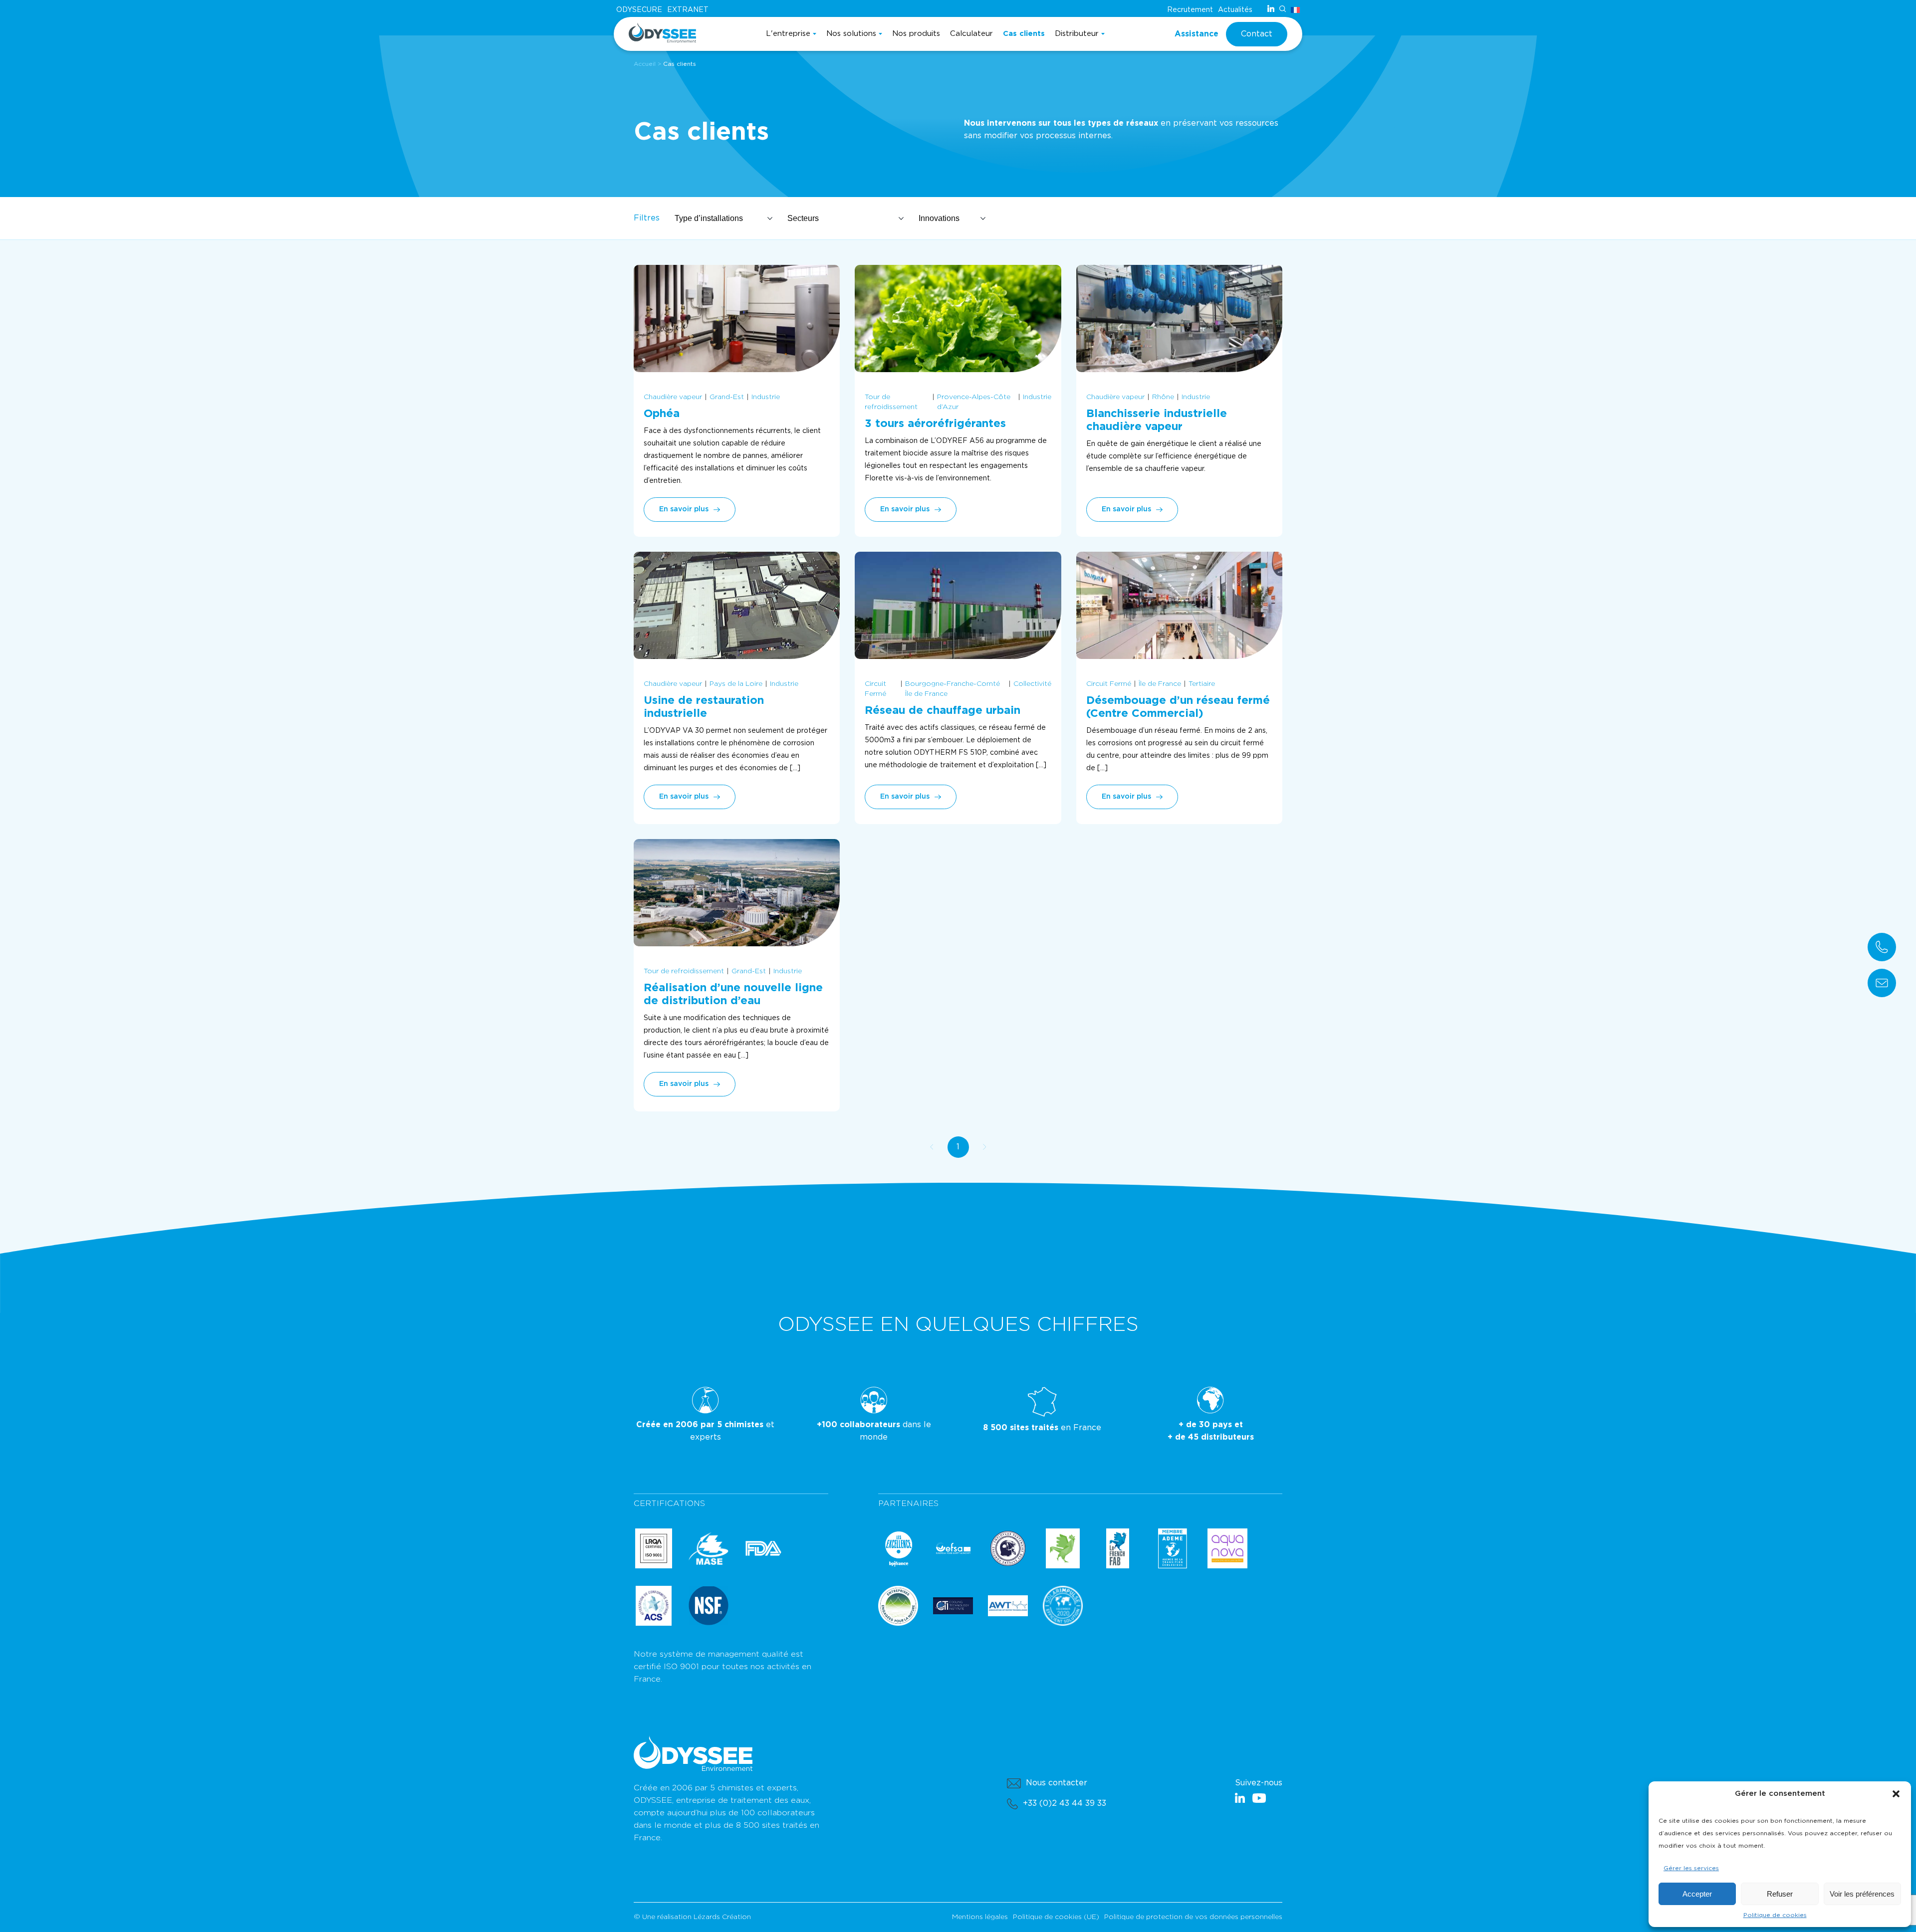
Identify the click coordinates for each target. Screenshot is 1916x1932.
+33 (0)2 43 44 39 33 (1065, 1803)
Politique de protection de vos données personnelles (1193, 1917)
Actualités (1235, 10)
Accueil (645, 64)
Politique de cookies (1775, 1915)
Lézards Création (722, 1917)
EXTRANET (688, 10)
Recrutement (1190, 10)
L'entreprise (788, 34)
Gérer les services (1691, 1868)
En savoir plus (684, 509)
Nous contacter (1057, 1783)
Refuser (1780, 1894)
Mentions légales (980, 1917)
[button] (1896, 1794)
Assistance (1197, 34)
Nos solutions (851, 34)
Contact (1257, 34)
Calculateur (971, 34)
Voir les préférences (1862, 1894)
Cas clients (1024, 34)
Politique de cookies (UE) (1056, 1917)
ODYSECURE (639, 10)
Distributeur (1077, 34)
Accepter (1697, 1894)
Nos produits (916, 34)
